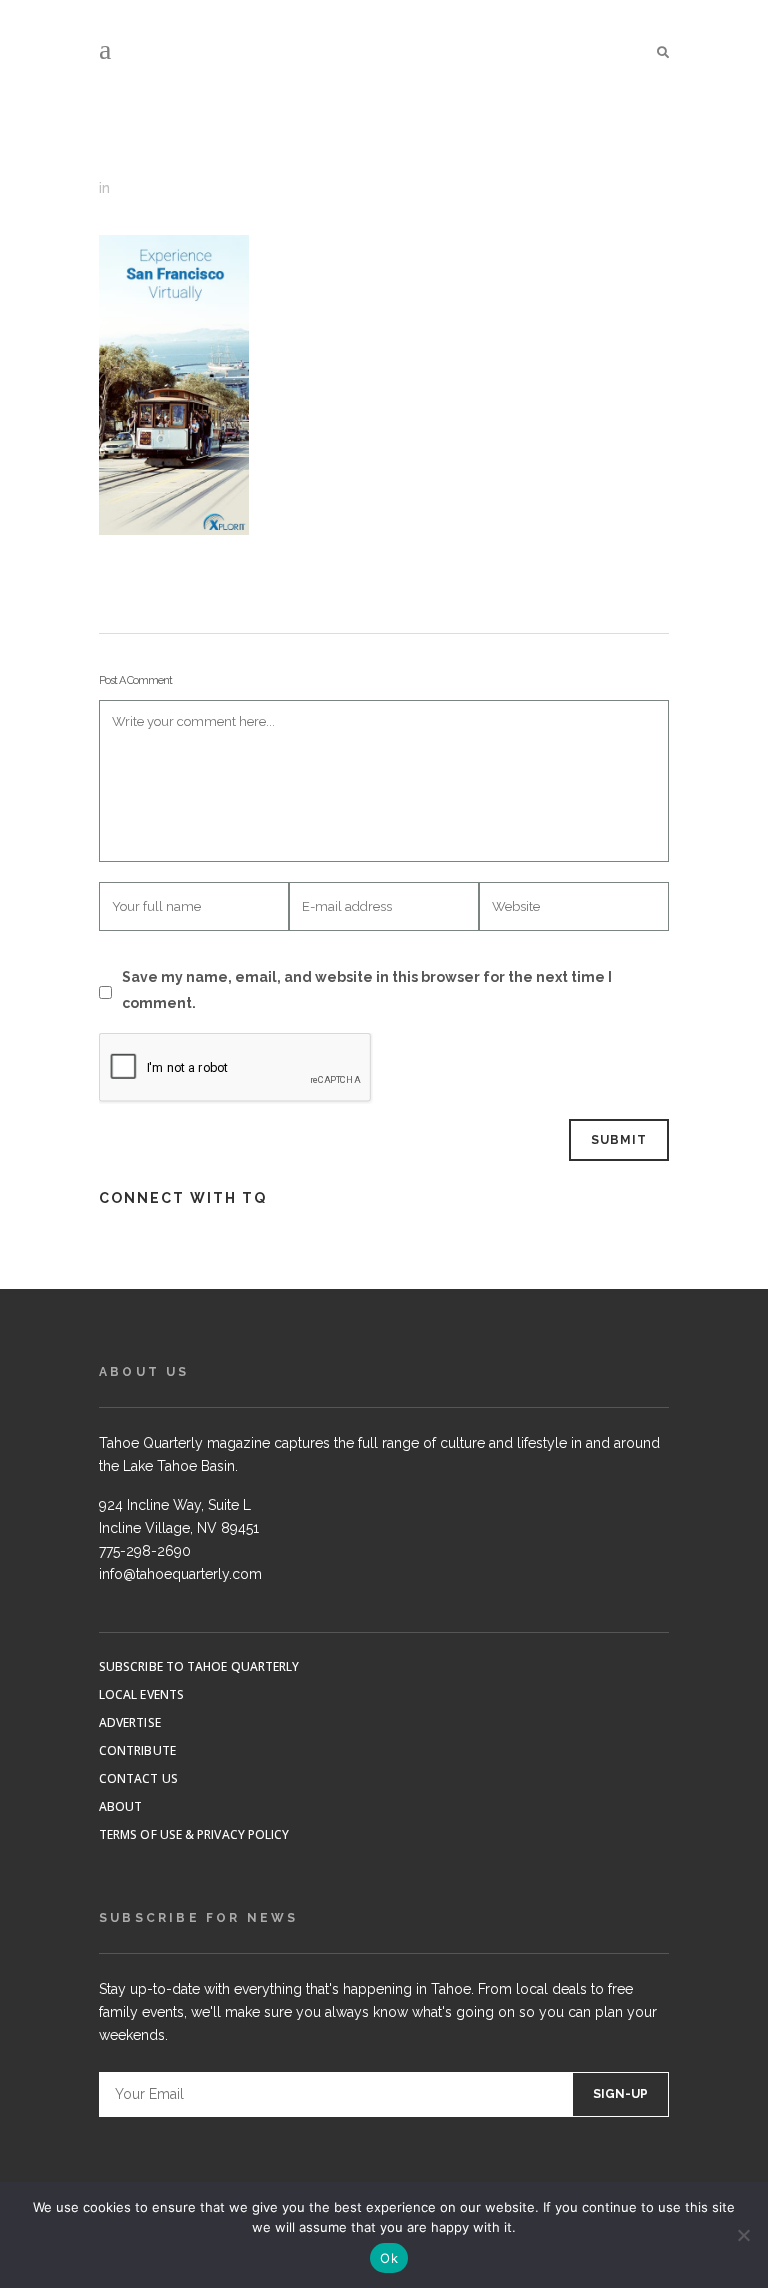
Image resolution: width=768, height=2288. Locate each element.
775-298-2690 (145, 1551)
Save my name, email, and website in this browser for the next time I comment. (367, 990)
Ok (389, 2258)
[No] (743, 2235)
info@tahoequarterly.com (180, 1574)
